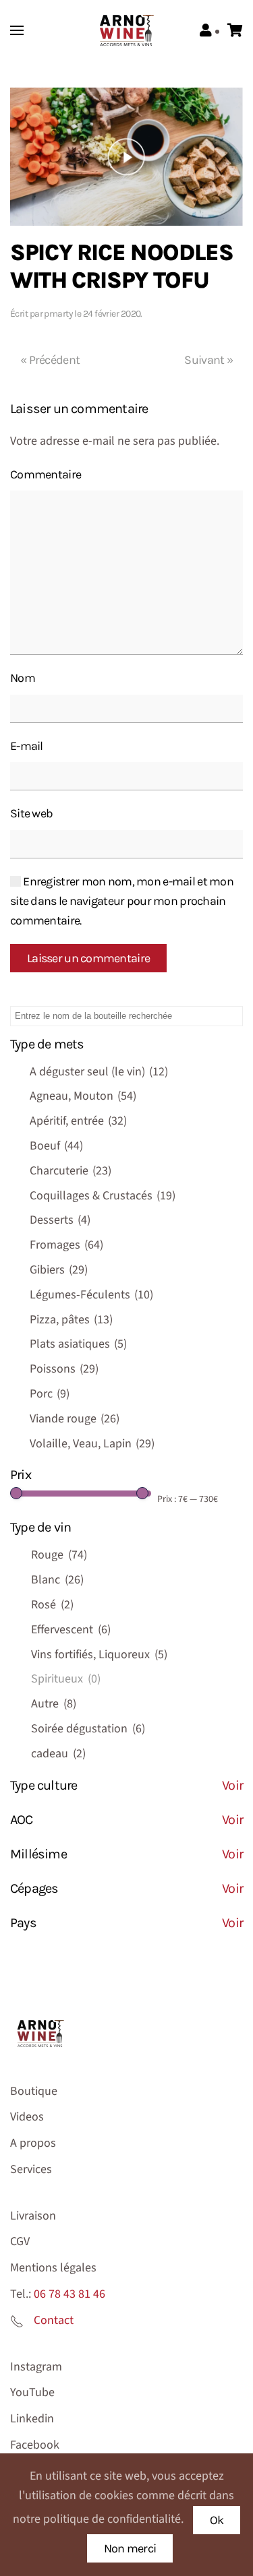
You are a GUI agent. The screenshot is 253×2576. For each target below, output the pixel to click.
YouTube (32, 2392)
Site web (31, 813)
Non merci (130, 2548)
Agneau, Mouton (83, 1096)
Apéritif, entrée (78, 1121)
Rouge (59, 1555)
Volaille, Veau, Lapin (92, 1444)
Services (31, 2169)
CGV (20, 2241)
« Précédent (50, 360)
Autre (54, 1704)
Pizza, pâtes (71, 1320)
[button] (17, 30)
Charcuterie (71, 1171)
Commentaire (46, 474)
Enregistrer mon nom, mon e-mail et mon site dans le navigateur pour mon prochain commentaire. (122, 901)
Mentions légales (53, 2268)
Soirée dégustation (88, 1729)
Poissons (64, 1369)
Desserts (60, 1220)
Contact (54, 2320)
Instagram (36, 2367)
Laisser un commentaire (88, 958)
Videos (27, 2117)
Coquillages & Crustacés (103, 1196)
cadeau (58, 1754)
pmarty (58, 314)
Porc (50, 1394)
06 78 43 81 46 (69, 2294)
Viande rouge (75, 1419)
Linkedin (32, 2419)
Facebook (35, 2445)
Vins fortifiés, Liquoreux (99, 1655)
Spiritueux (66, 1679)
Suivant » (208, 360)
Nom (23, 678)
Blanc (57, 1580)
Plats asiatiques (78, 1344)
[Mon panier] (235, 31)
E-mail (27, 746)
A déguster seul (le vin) (99, 1072)
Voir (232, 1785)
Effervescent (71, 1630)
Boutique (34, 2091)
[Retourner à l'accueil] (127, 30)
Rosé (52, 1605)
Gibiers (59, 1270)
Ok (217, 2520)
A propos (33, 2143)
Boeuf (56, 1146)
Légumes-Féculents (91, 1295)
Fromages (66, 1245)
